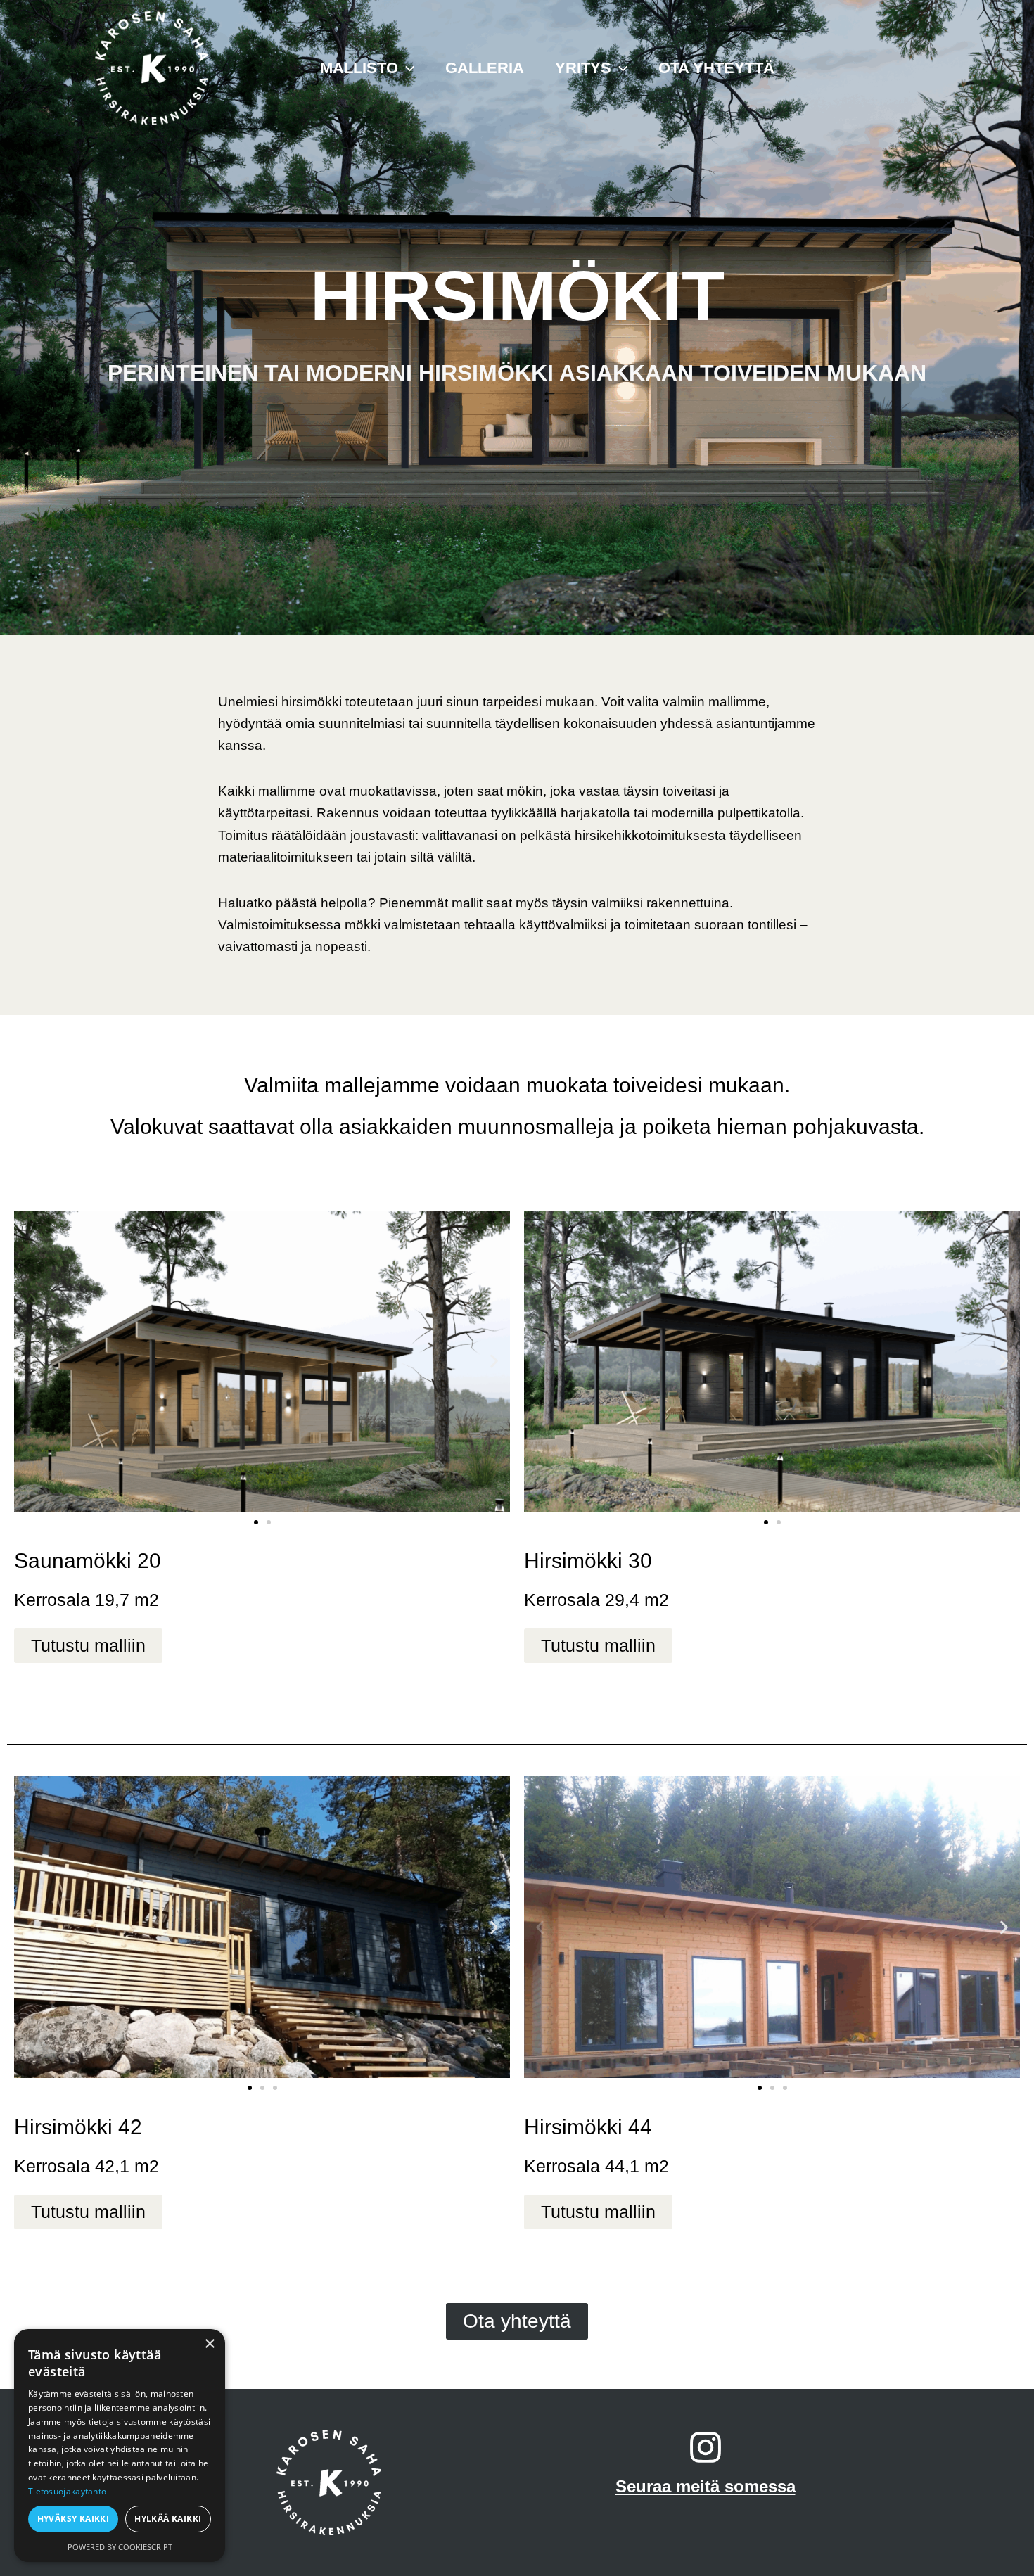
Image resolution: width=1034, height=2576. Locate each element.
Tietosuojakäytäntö (67, 2491)
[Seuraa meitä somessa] (706, 2447)
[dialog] (120, 2446)
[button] (406, 68)
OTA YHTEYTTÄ (716, 68)
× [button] (209, 2344)
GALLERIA (485, 68)
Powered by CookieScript (120, 2547)
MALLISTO (359, 68)
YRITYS (583, 68)
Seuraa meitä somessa (706, 2486)
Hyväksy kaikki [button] (74, 2519)
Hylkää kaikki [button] (168, 2519)
